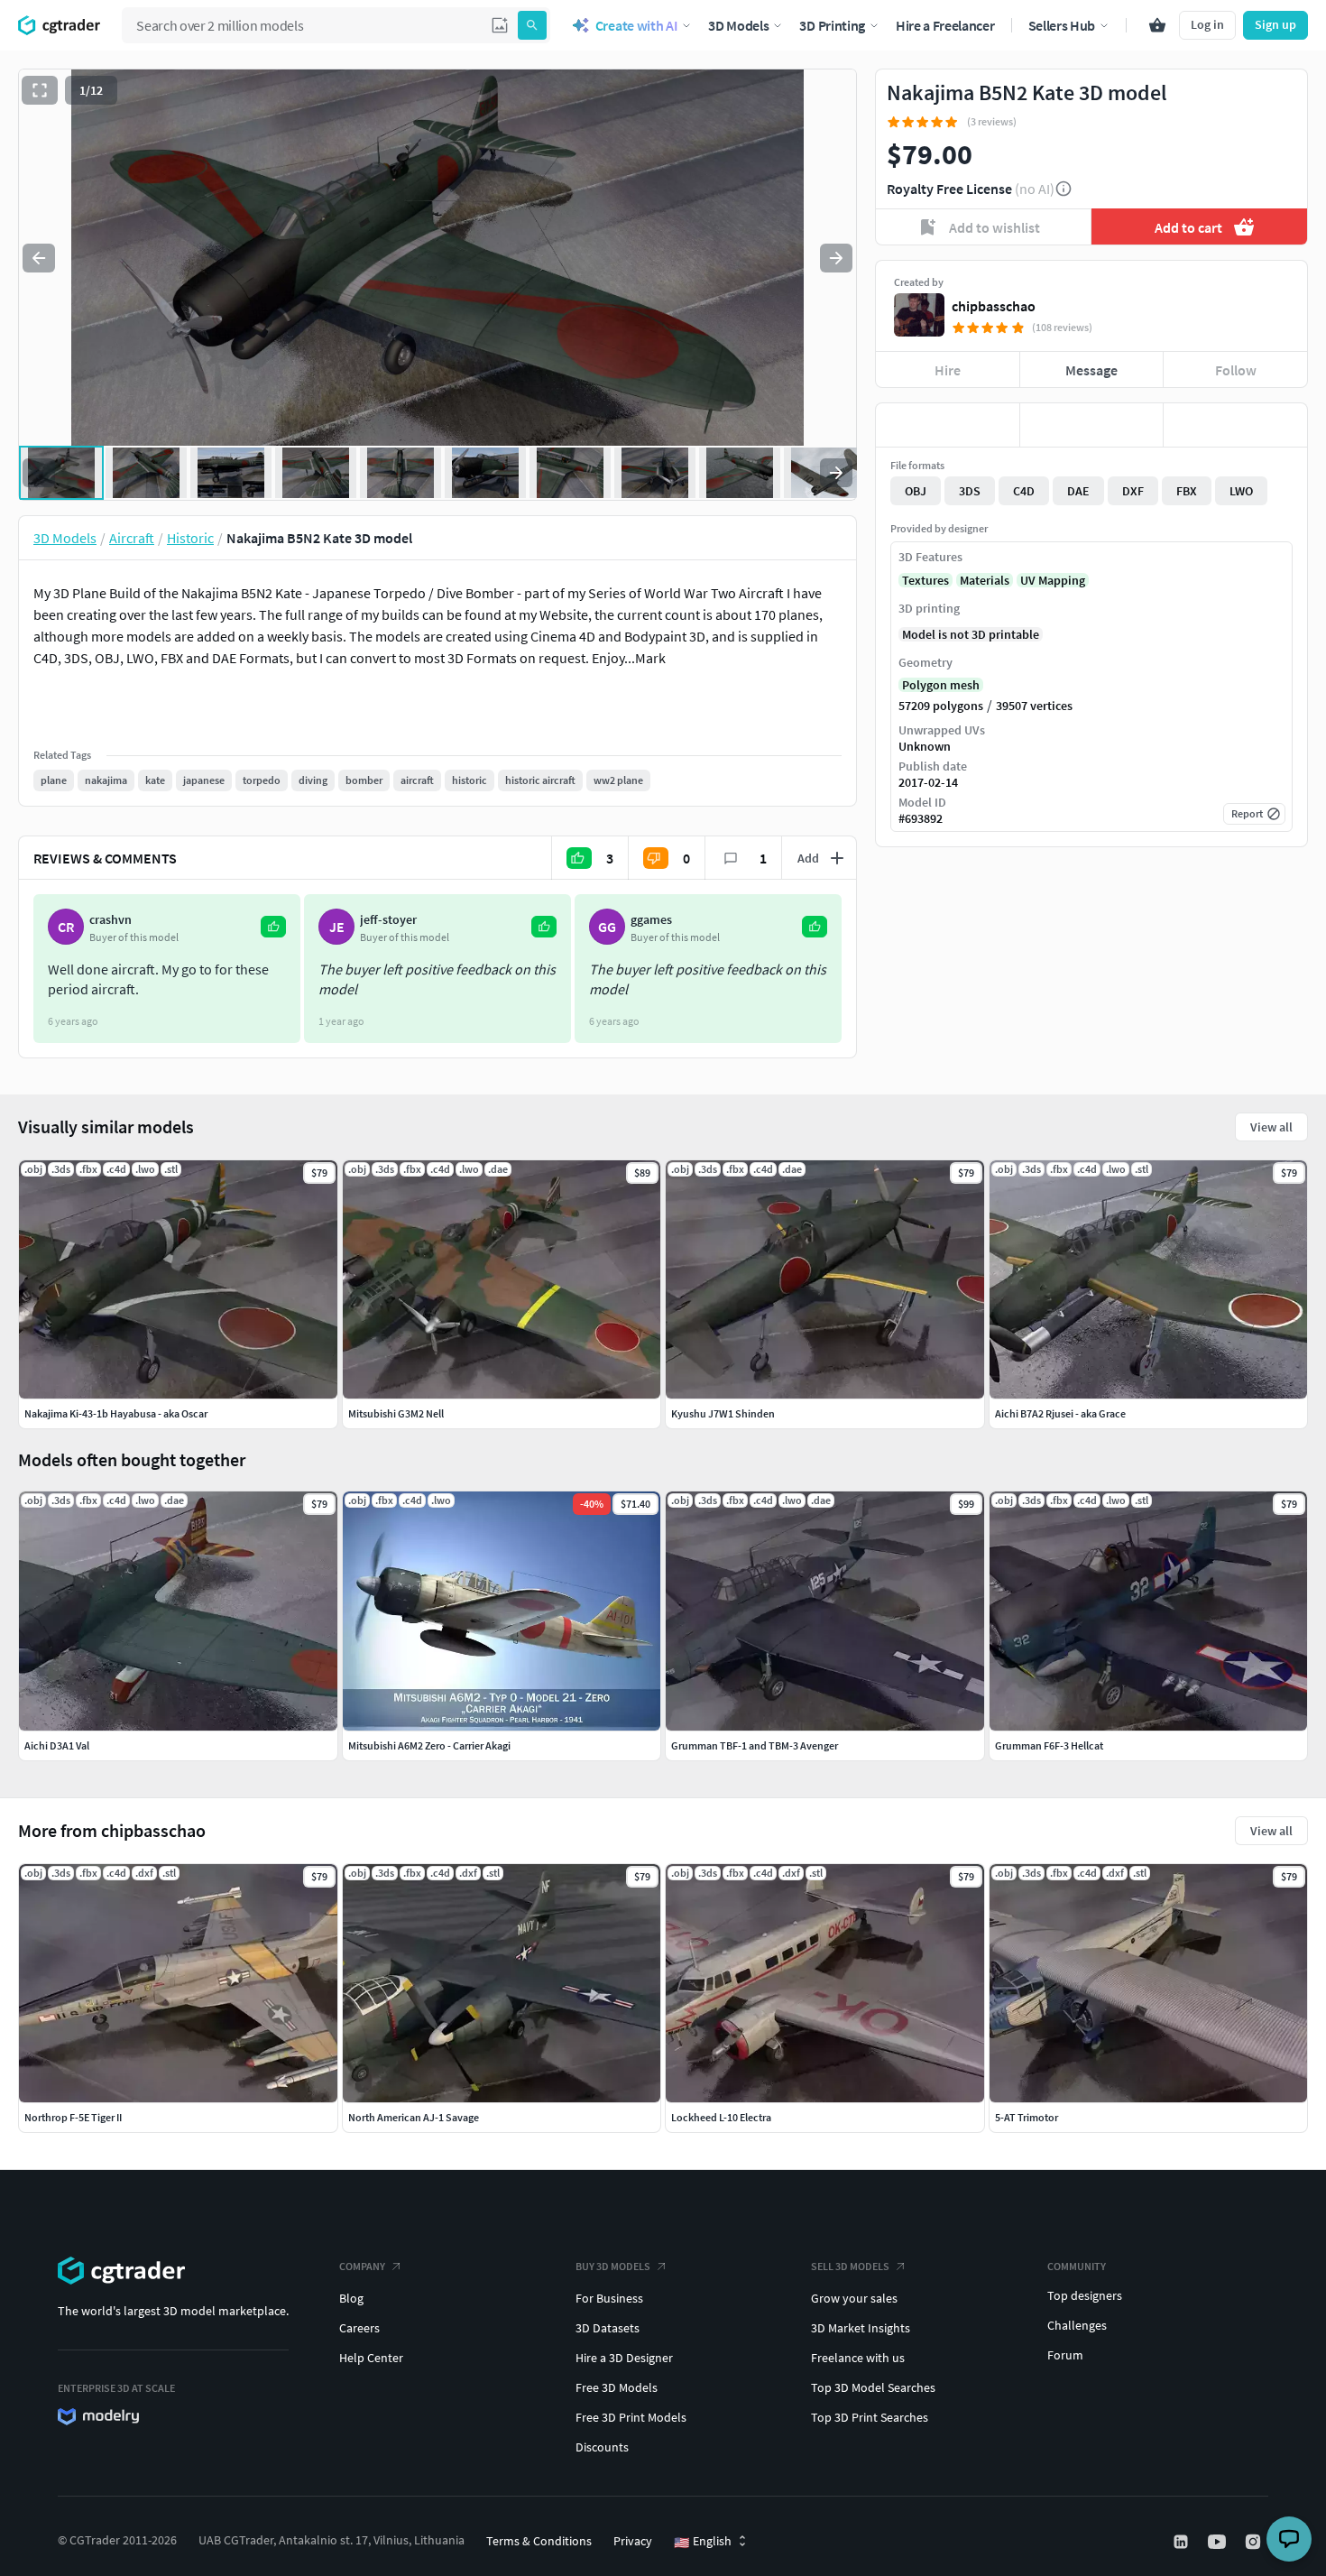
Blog (351, 2298)
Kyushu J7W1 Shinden (723, 1413)
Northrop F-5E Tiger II (73, 2117)
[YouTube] (1219, 2542)
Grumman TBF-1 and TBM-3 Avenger (755, 1745)
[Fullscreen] (40, 90)
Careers (359, 2328)
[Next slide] (836, 258)
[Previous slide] (39, 258)
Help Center (371, 2358)
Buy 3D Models (613, 2266)
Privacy (633, 2541)
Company (362, 2266)
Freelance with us (858, 2358)
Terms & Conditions (539, 2541)
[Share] (1235, 425)
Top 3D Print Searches (870, 2417)
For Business (609, 2298)
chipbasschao (994, 306)
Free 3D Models (617, 2387)
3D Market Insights (861, 2328)
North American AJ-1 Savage (414, 2117)
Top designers (1085, 2295)
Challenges (1077, 2325)
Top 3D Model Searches (873, 2387)
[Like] (948, 425)
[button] (500, 25)
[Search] (532, 25)
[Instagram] (1255, 2542)
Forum (1065, 2355)
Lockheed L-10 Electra (721, 2117)
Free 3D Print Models (631, 2417)
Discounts (602, 2447)
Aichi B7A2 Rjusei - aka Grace (1060, 1413)
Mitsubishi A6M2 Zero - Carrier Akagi (429, 1745)
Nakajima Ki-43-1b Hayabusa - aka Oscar (116, 1413)
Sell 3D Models (850, 2266)
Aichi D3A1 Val (57, 1745)
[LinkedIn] (1183, 2542)
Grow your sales (854, 2298)
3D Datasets (608, 2328)
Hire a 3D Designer (624, 2358)
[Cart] (1157, 25)
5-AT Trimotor (1027, 2117)
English (703, 2542)
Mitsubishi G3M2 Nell (396, 1413)
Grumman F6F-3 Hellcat (1049, 1745)
